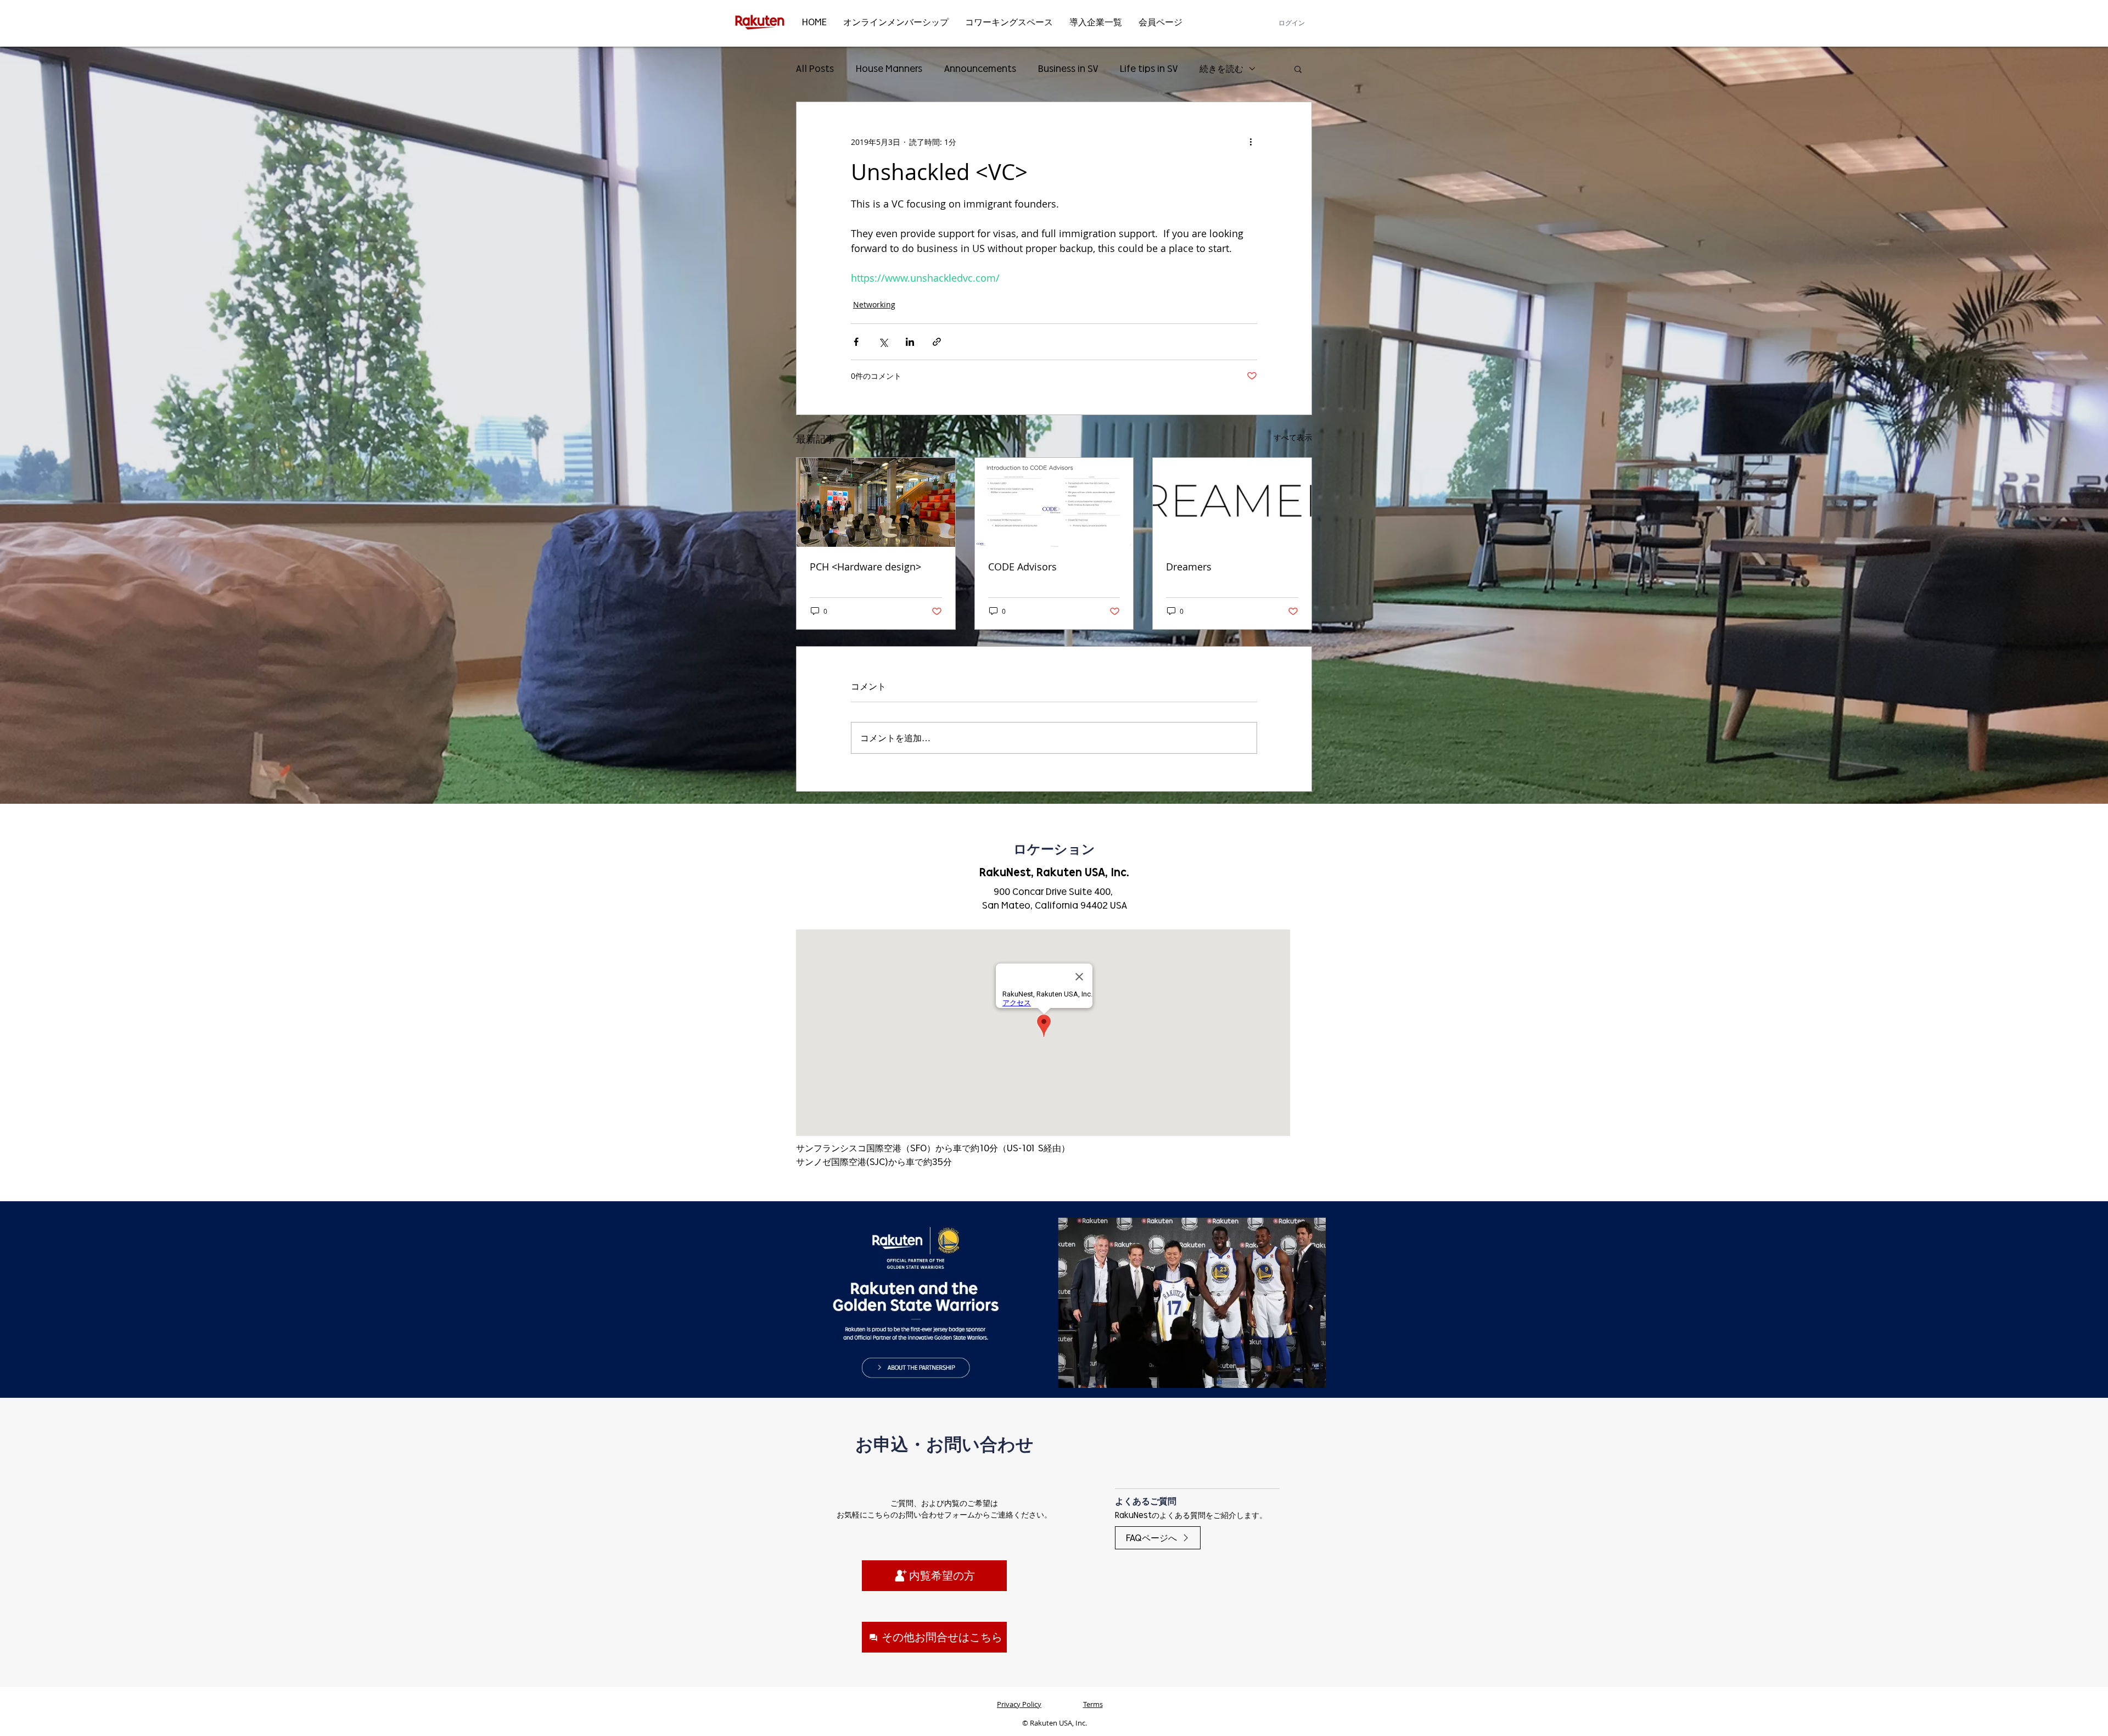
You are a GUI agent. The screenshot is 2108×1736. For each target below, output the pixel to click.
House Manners (889, 68)
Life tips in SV (1149, 68)
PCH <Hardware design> (865, 567)
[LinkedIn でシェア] (910, 342)
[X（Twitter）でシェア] (883, 342)
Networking (874, 304)
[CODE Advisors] (1054, 502)
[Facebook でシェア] (856, 342)
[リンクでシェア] (937, 342)
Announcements (980, 68)
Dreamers (1189, 567)
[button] (1298, 69)
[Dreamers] (1232, 502)
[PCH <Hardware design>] (876, 502)
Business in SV (1068, 68)
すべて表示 (1293, 437)
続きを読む (1221, 68)
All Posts (815, 68)
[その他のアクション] (1251, 142)
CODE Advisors (1022, 567)
